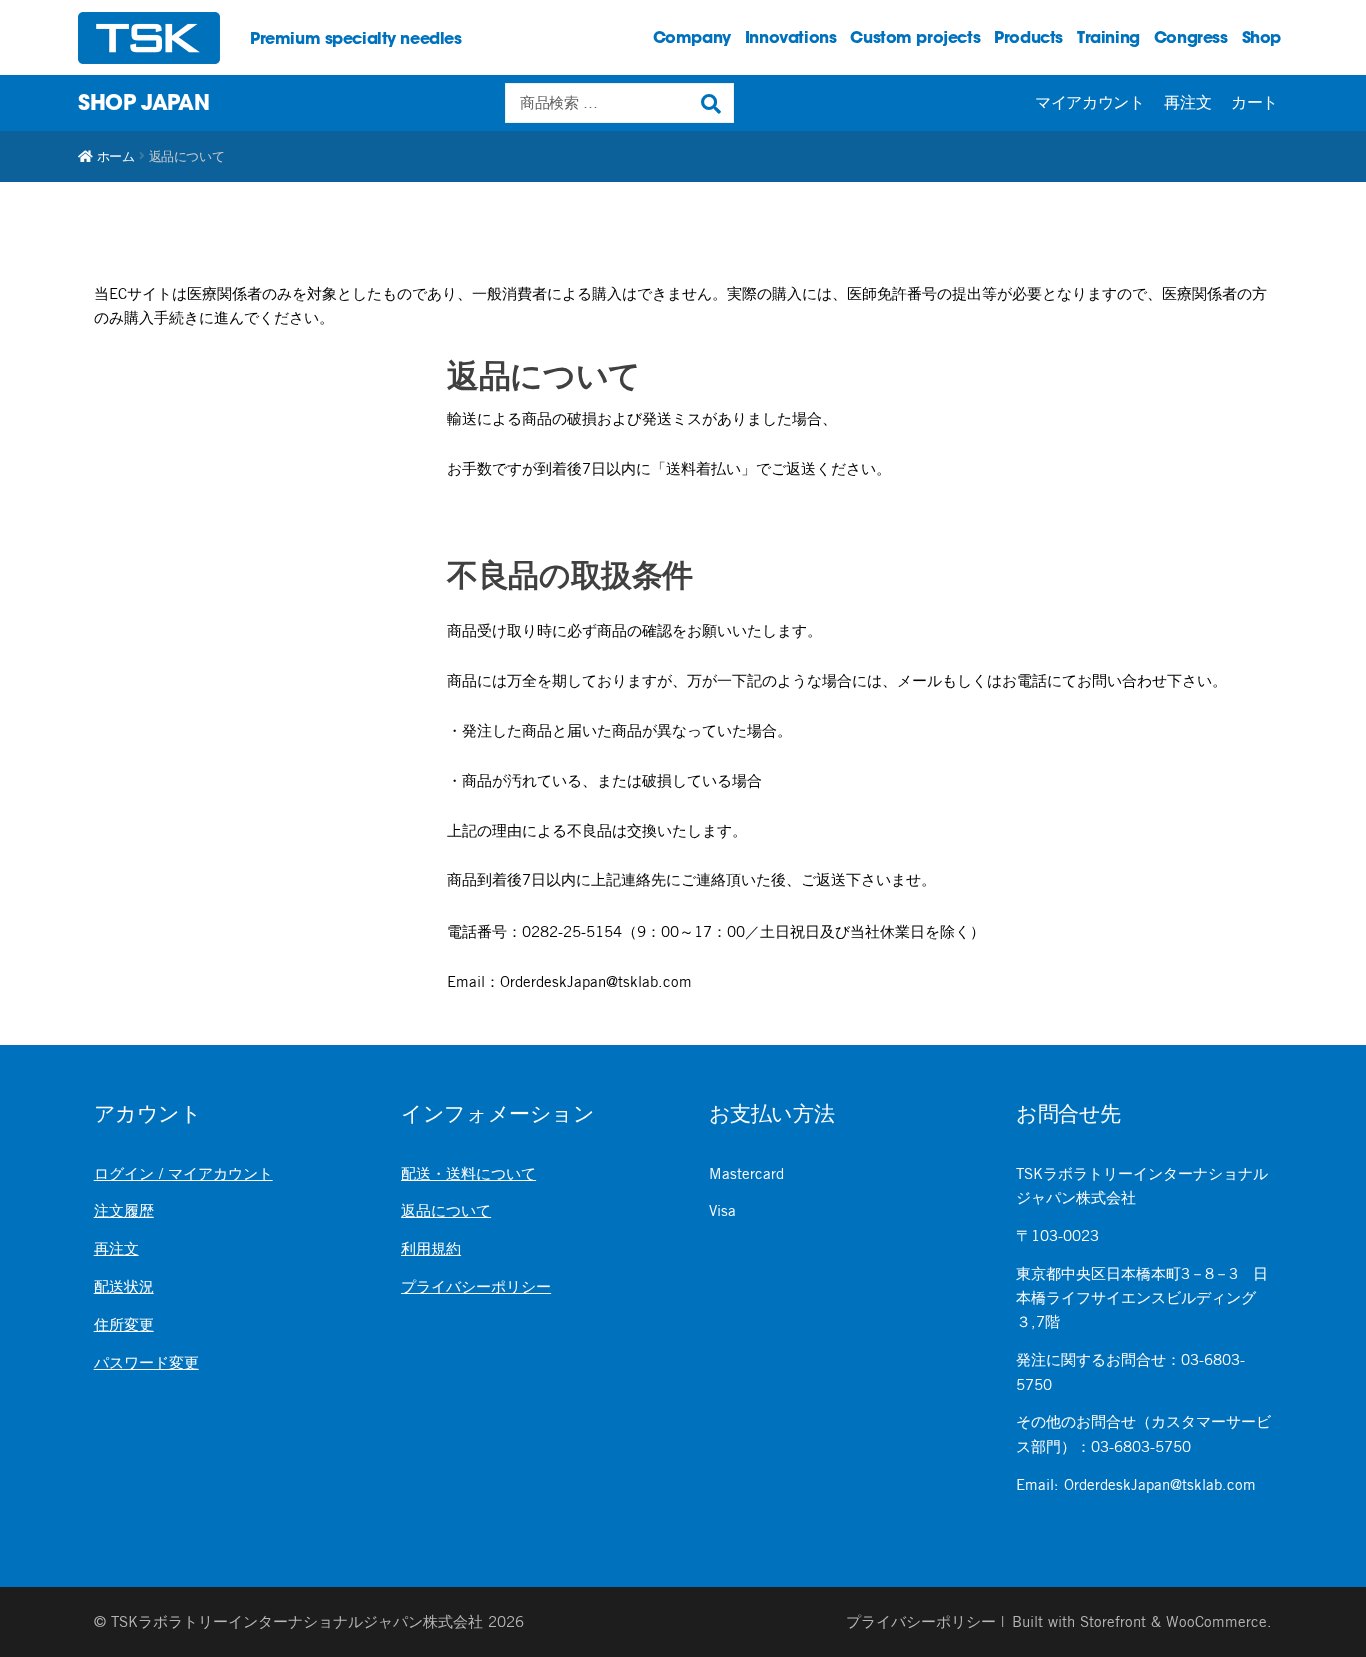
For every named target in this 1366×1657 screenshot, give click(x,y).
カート (1254, 102)
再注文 (1187, 102)
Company (692, 37)
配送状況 (124, 1286)
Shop (1261, 37)
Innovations (791, 37)
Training (1108, 37)
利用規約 (431, 1248)
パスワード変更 (146, 1362)
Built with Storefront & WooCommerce (1139, 1621)
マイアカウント (1089, 102)
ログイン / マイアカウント (183, 1173)
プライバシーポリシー (476, 1286)
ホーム (115, 156)
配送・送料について (468, 1173)
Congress (1191, 37)
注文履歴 (124, 1210)
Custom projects (915, 37)
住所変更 (124, 1324)
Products (1028, 37)
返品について (446, 1210)
